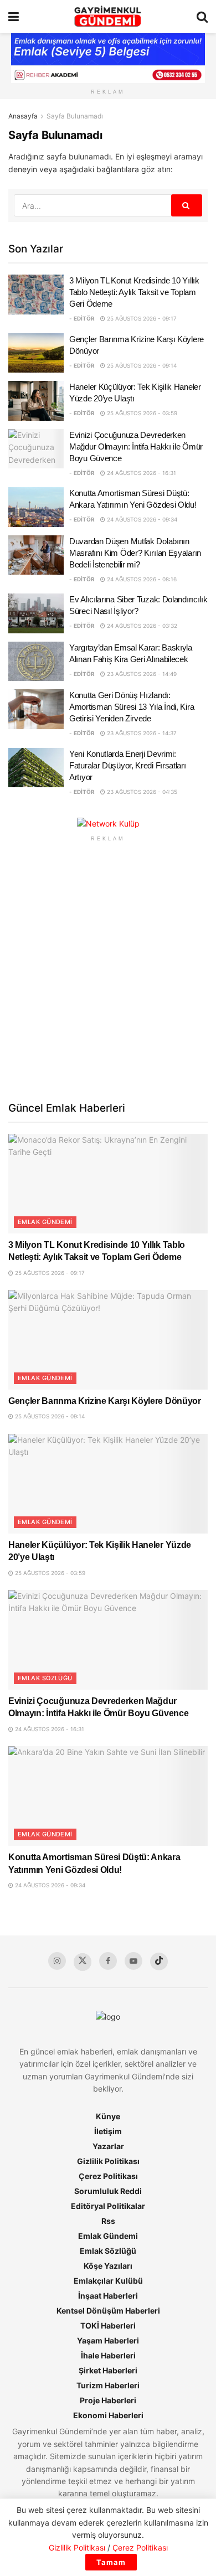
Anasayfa (23, 116)
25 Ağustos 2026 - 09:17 (141, 318)
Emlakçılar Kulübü (108, 2281)
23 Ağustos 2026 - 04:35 (141, 792)
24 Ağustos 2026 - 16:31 (141, 473)
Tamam (111, 2562)
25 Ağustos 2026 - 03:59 (141, 413)
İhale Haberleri (108, 2355)
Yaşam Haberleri (108, 2340)
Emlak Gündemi (45, 1222)
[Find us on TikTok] (159, 1961)
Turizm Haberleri (108, 2385)
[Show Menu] (14, 17)
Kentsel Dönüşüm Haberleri (108, 2311)
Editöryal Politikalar (108, 2206)
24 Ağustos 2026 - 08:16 (141, 579)
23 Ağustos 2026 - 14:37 (141, 733)
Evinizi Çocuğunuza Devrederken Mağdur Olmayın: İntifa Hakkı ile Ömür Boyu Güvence (136, 446)
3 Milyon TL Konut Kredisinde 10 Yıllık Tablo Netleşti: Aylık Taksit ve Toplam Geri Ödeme (134, 292)
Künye (108, 2116)
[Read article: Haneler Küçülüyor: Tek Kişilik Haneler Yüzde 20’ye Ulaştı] (36, 401)
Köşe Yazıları (108, 2266)
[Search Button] (202, 17)
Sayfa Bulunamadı (75, 116)
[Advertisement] (108, 970)
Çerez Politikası (108, 2176)
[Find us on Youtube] (133, 1961)
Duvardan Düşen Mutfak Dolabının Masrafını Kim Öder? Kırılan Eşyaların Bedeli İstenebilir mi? (135, 553)
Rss (108, 2221)
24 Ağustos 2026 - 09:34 (141, 519)
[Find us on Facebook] (108, 1961)
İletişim (108, 2131)
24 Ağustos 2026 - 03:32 (141, 626)
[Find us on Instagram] (57, 1961)
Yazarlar (108, 2146)
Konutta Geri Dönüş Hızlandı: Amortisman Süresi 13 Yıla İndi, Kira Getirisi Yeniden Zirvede (132, 707)
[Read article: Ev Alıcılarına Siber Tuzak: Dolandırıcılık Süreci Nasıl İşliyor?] (36, 613)
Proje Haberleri (108, 2400)
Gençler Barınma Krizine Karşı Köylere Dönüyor (105, 1401)
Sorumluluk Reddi (108, 2191)
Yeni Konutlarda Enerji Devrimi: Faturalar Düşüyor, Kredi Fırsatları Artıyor (128, 765)
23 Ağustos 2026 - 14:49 (141, 674)
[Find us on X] (83, 1962)
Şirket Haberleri (108, 2370)
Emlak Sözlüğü (45, 1678)
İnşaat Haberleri (108, 2296)
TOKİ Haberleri (108, 2325)
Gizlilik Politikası (108, 2161)
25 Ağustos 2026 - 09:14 (141, 365)
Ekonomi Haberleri (108, 2415)
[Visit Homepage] (108, 17)
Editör (84, 318)
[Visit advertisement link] (108, 824)
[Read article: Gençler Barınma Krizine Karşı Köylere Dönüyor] (36, 353)
